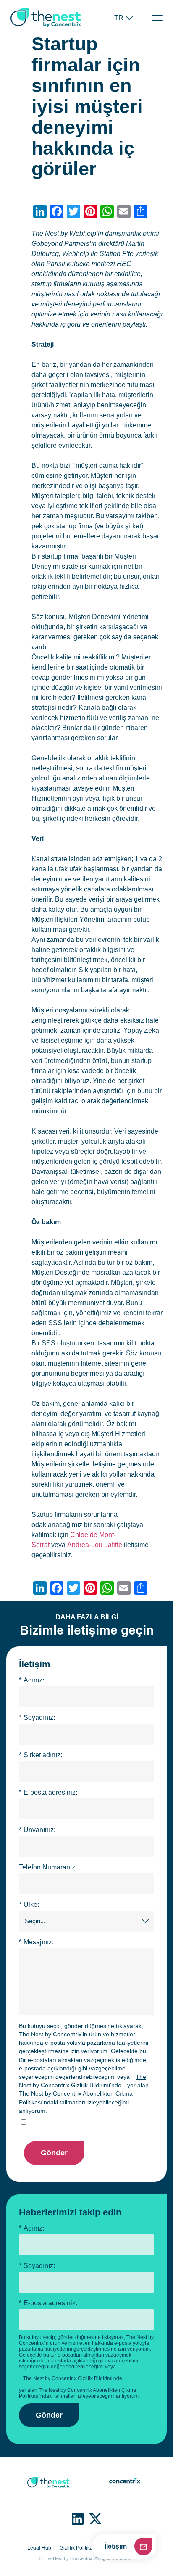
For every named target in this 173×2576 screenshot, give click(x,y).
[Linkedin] (78, 2519)
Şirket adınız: (41, 1755)
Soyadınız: (37, 1718)
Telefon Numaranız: (48, 1867)
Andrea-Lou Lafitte (95, 1545)
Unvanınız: (37, 1830)
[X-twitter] (95, 2519)
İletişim (116, 2546)
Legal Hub (39, 2548)
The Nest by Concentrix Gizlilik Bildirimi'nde (83, 2081)
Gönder (54, 2153)
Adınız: (31, 1680)
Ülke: (29, 1905)
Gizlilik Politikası (78, 2548)
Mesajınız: (36, 1942)
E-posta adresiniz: (48, 1792)
